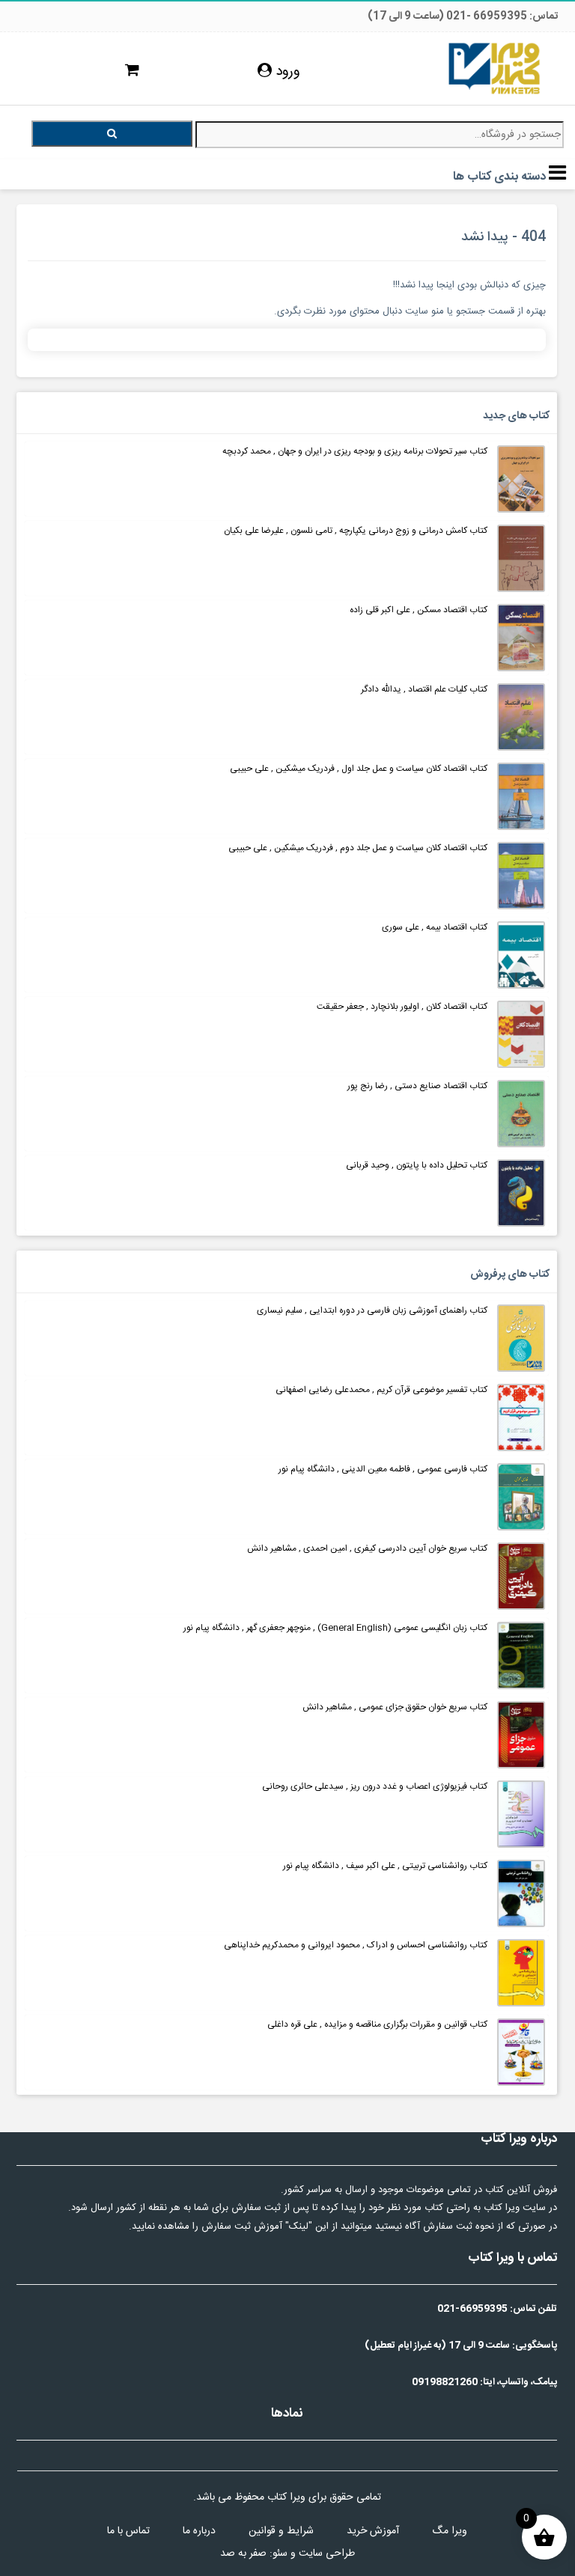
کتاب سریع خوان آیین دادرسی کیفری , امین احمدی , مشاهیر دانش (367, 1548)
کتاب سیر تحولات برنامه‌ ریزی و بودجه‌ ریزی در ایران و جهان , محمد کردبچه (355, 451)
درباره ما (199, 2531)
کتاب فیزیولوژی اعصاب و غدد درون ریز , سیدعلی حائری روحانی (375, 1786)
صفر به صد (243, 2554)
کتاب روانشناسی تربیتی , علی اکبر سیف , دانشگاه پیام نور (385, 1866)
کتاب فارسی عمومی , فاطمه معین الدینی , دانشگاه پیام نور (383, 1469)
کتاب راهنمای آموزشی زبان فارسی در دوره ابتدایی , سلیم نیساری (372, 1310)
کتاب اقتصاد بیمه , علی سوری (435, 927)
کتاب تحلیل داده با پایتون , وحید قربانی (417, 1165)
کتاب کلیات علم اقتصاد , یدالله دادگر (424, 689)
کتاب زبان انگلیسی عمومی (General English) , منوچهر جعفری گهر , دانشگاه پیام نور (335, 1628)
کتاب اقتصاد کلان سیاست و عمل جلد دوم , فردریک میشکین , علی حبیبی (358, 848)
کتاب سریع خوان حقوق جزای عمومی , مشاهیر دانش (395, 1707)
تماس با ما (128, 2531)
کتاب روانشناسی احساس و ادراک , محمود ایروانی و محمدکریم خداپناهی (356, 1945)
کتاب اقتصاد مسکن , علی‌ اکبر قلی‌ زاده (419, 610)
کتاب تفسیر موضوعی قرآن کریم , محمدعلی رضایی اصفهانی (381, 1390)
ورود (286, 72)
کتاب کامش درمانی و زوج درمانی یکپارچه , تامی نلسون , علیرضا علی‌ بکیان (356, 531)
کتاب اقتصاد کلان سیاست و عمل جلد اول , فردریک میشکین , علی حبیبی (359, 769)
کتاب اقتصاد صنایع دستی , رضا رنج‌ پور (416, 1086)
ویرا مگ (450, 2531)
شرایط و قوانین (281, 2531)
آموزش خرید (373, 2531)
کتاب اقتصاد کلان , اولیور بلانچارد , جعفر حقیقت (402, 1007)
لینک (299, 2226)
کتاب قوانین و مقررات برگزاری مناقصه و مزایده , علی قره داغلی (377, 2024)
